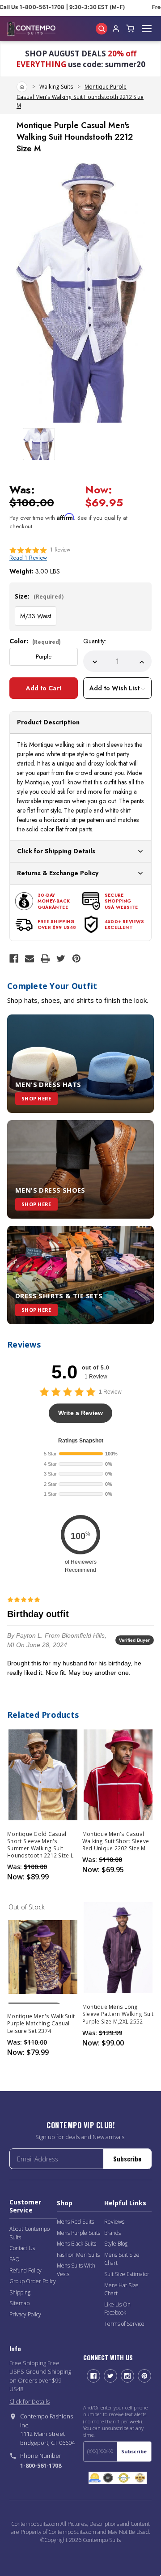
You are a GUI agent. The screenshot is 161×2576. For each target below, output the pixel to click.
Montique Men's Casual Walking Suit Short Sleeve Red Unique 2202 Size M (116, 1841)
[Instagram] (127, 2376)
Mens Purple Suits (78, 2233)
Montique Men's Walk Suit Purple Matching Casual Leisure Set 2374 (41, 2024)
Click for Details (30, 2401)
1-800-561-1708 (41, 2465)
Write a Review (80, 1413)
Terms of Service (124, 2324)
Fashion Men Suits (78, 2255)
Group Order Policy (33, 2281)
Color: (35, 641)
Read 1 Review (28, 558)
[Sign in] (116, 29)
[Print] (45, 959)
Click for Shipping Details (56, 851)
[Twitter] (61, 959)
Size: (39, 596)
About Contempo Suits (30, 2233)
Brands (112, 2233)
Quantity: (95, 641)
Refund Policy (25, 2270)
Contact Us (22, 2248)
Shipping (20, 2292)
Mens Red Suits (75, 2222)
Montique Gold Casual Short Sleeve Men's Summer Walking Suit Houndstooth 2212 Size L (40, 1845)
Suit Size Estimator (127, 2274)
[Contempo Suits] (31, 29)
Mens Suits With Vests (76, 2270)
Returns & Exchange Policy (58, 873)
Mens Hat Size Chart (121, 2289)
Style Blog (116, 2244)
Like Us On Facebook (117, 2309)
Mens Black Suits (76, 2244)
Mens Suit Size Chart (122, 2259)
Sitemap (19, 2303)
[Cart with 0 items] (130, 29)
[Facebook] (14, 959)
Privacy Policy (25, 2314)
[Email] (30, 959)
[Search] (102, 29)
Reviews (114, 2222)
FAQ (15, 2259)
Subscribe (127, 2159)
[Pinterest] (76, 959)
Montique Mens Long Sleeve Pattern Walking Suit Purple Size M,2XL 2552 (118, 2014)
